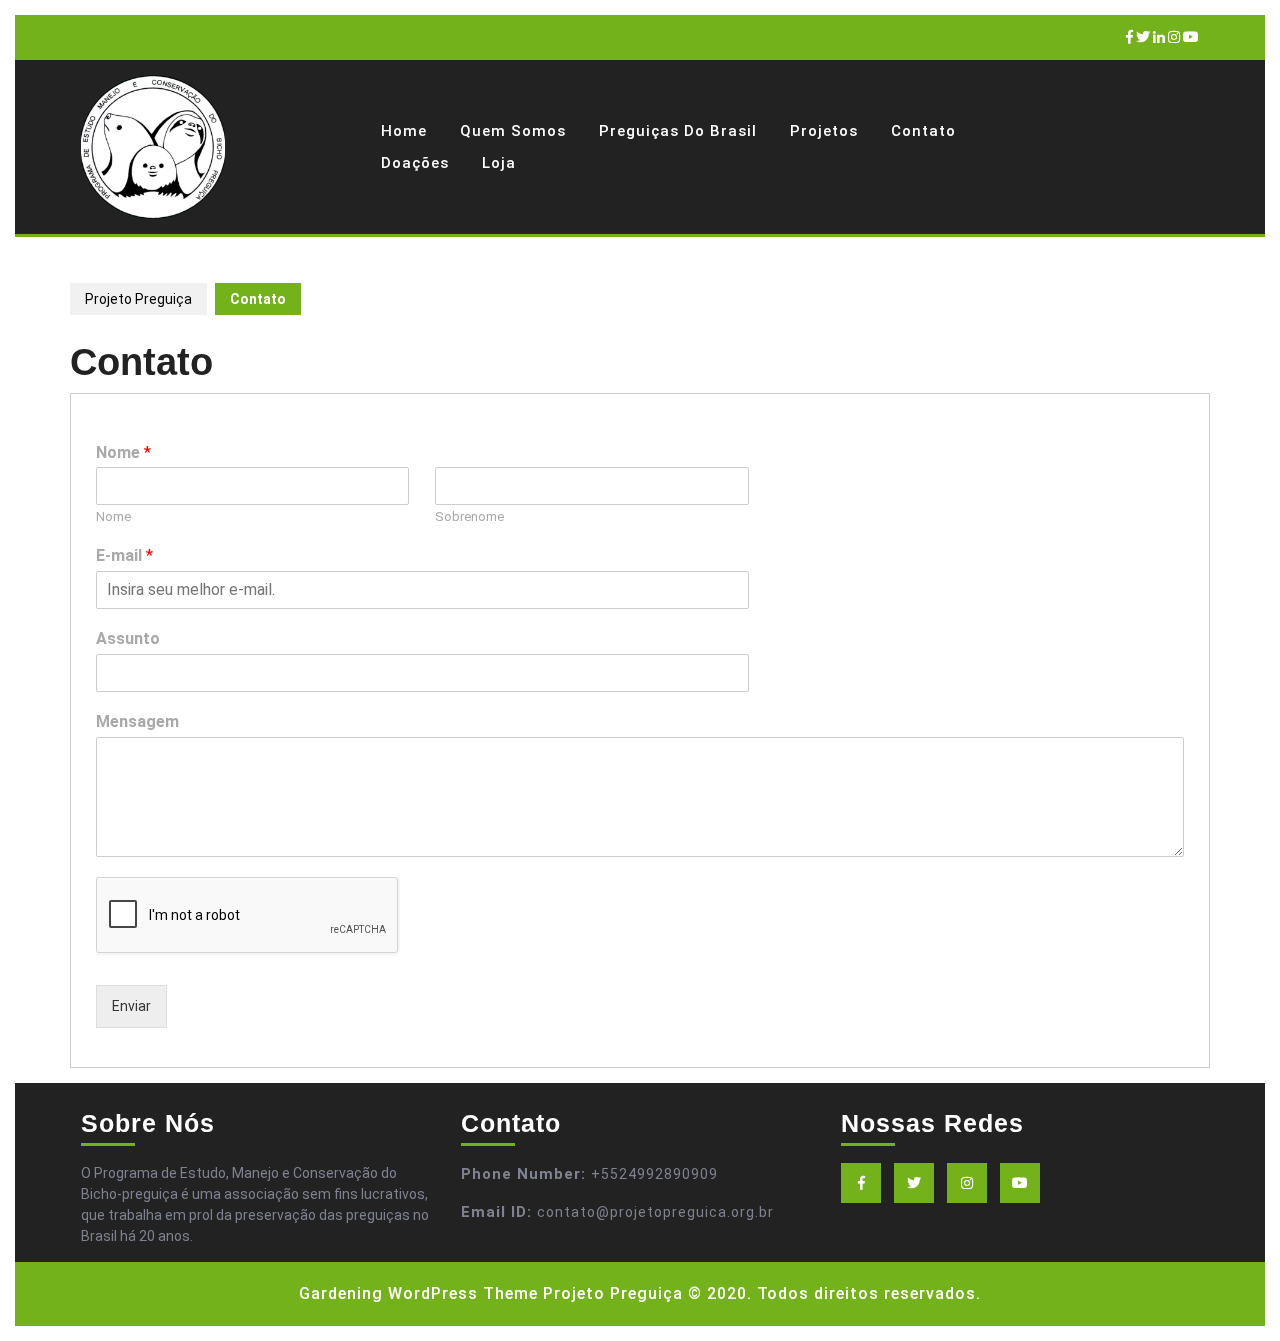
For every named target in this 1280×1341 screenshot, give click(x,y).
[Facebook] (1129, 37)
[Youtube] (1191, 37)
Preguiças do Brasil (678, 131)
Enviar (131, 1006)
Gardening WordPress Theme (418, 1293)
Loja (499, 163)
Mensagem (137, 721)
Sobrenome (469, 516)
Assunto (128, 638)
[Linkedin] (1159, 37)
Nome (123, 452)
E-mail (124, 555)
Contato (923, 131)
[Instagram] (1174, 37)
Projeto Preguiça (138, 299)
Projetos (824, 131)
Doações (415, 163)
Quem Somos (513, 131)
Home (404, 131)
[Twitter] (1143, 37)
